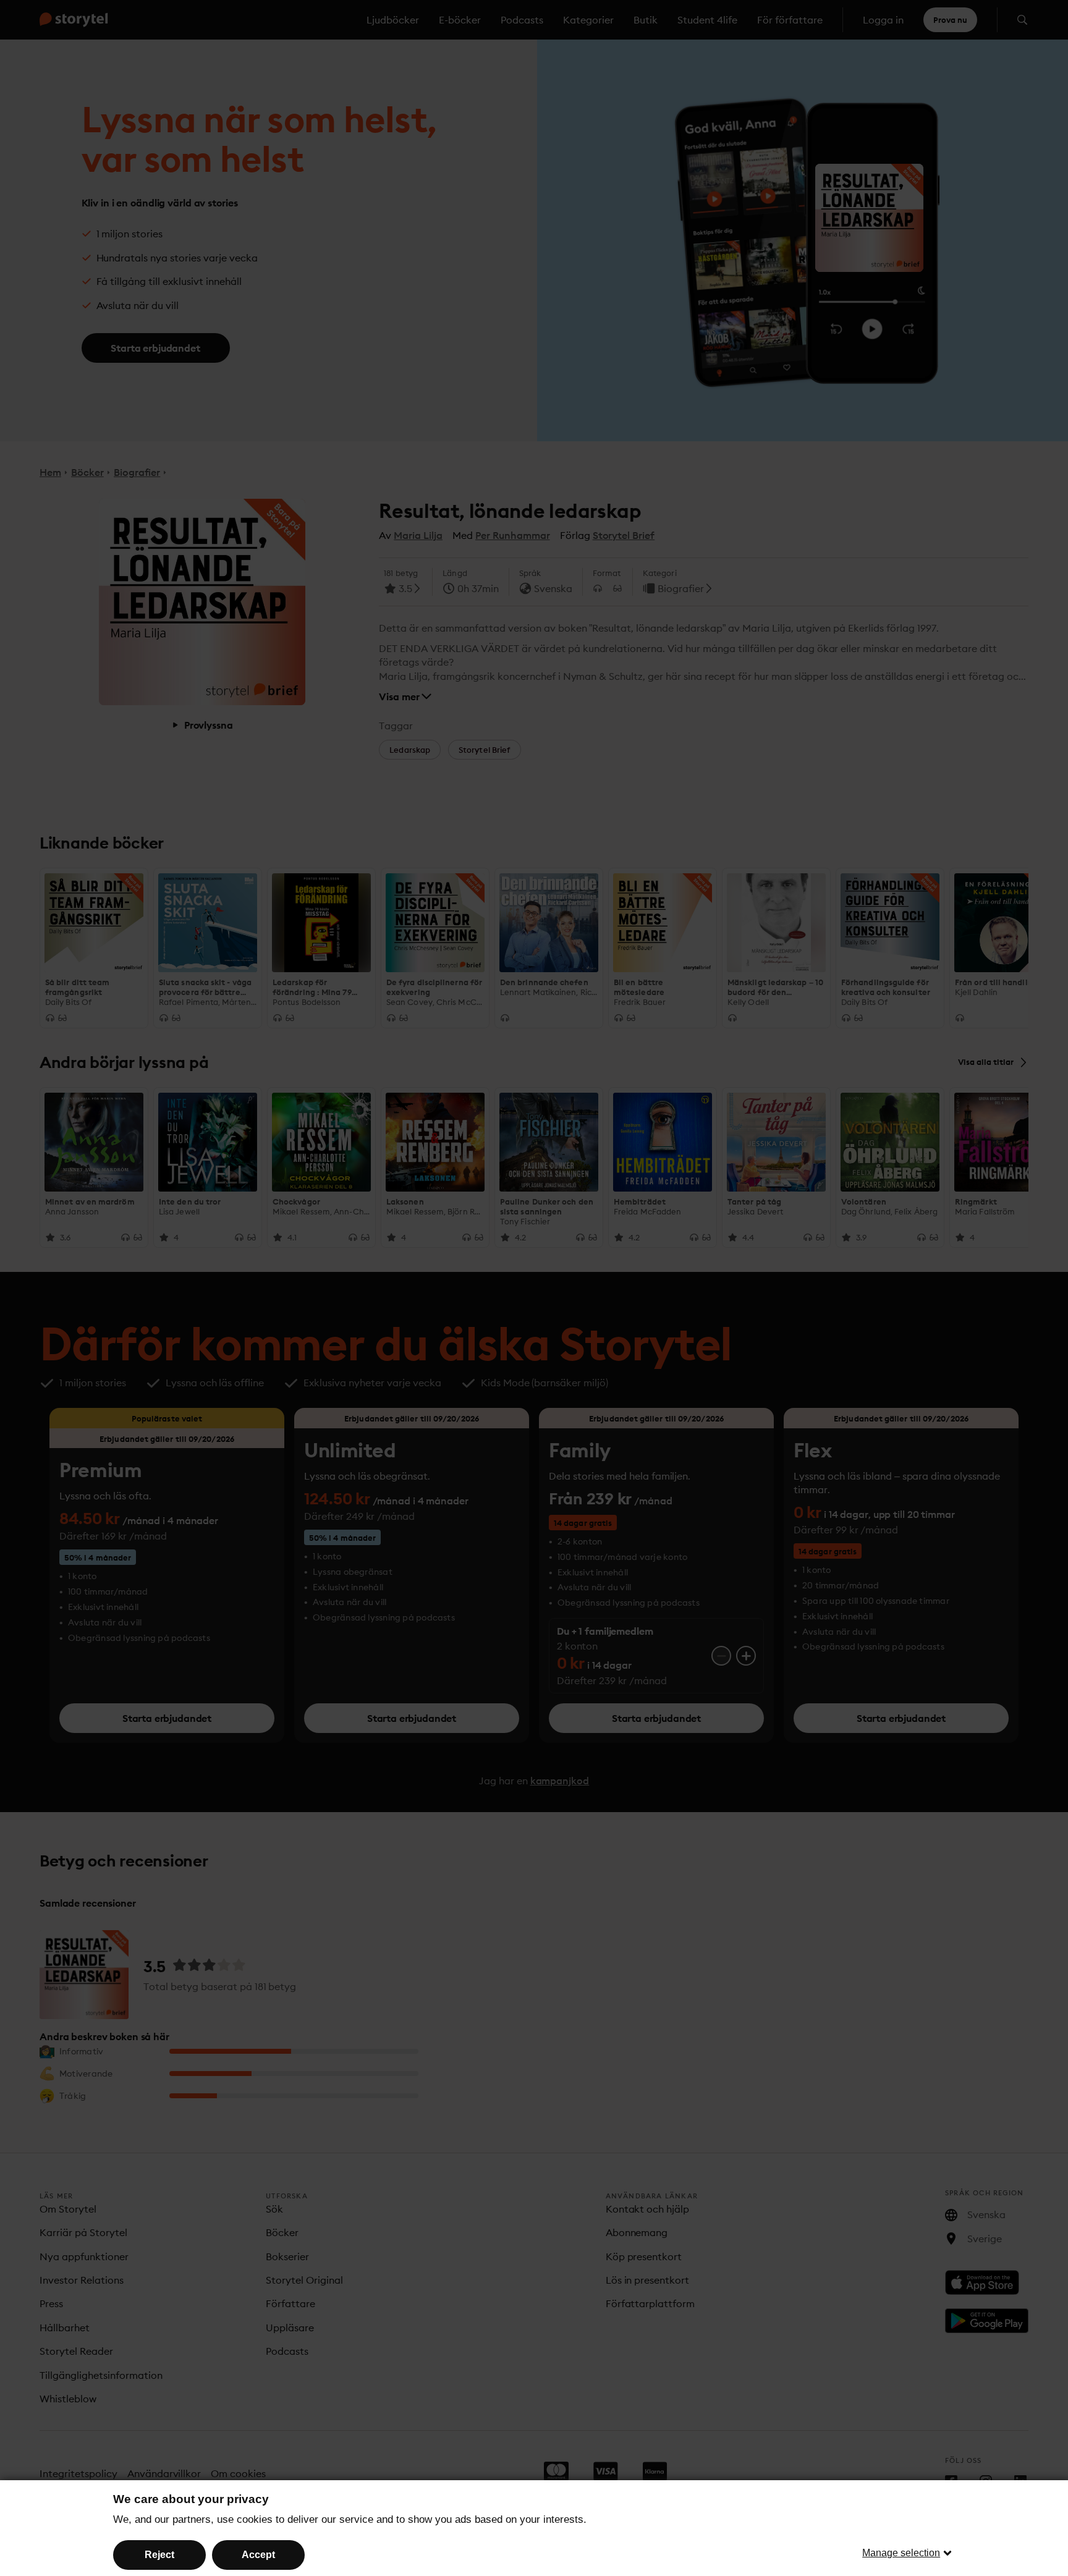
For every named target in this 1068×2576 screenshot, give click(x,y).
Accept (258, 2555)
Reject (159, 2555)
